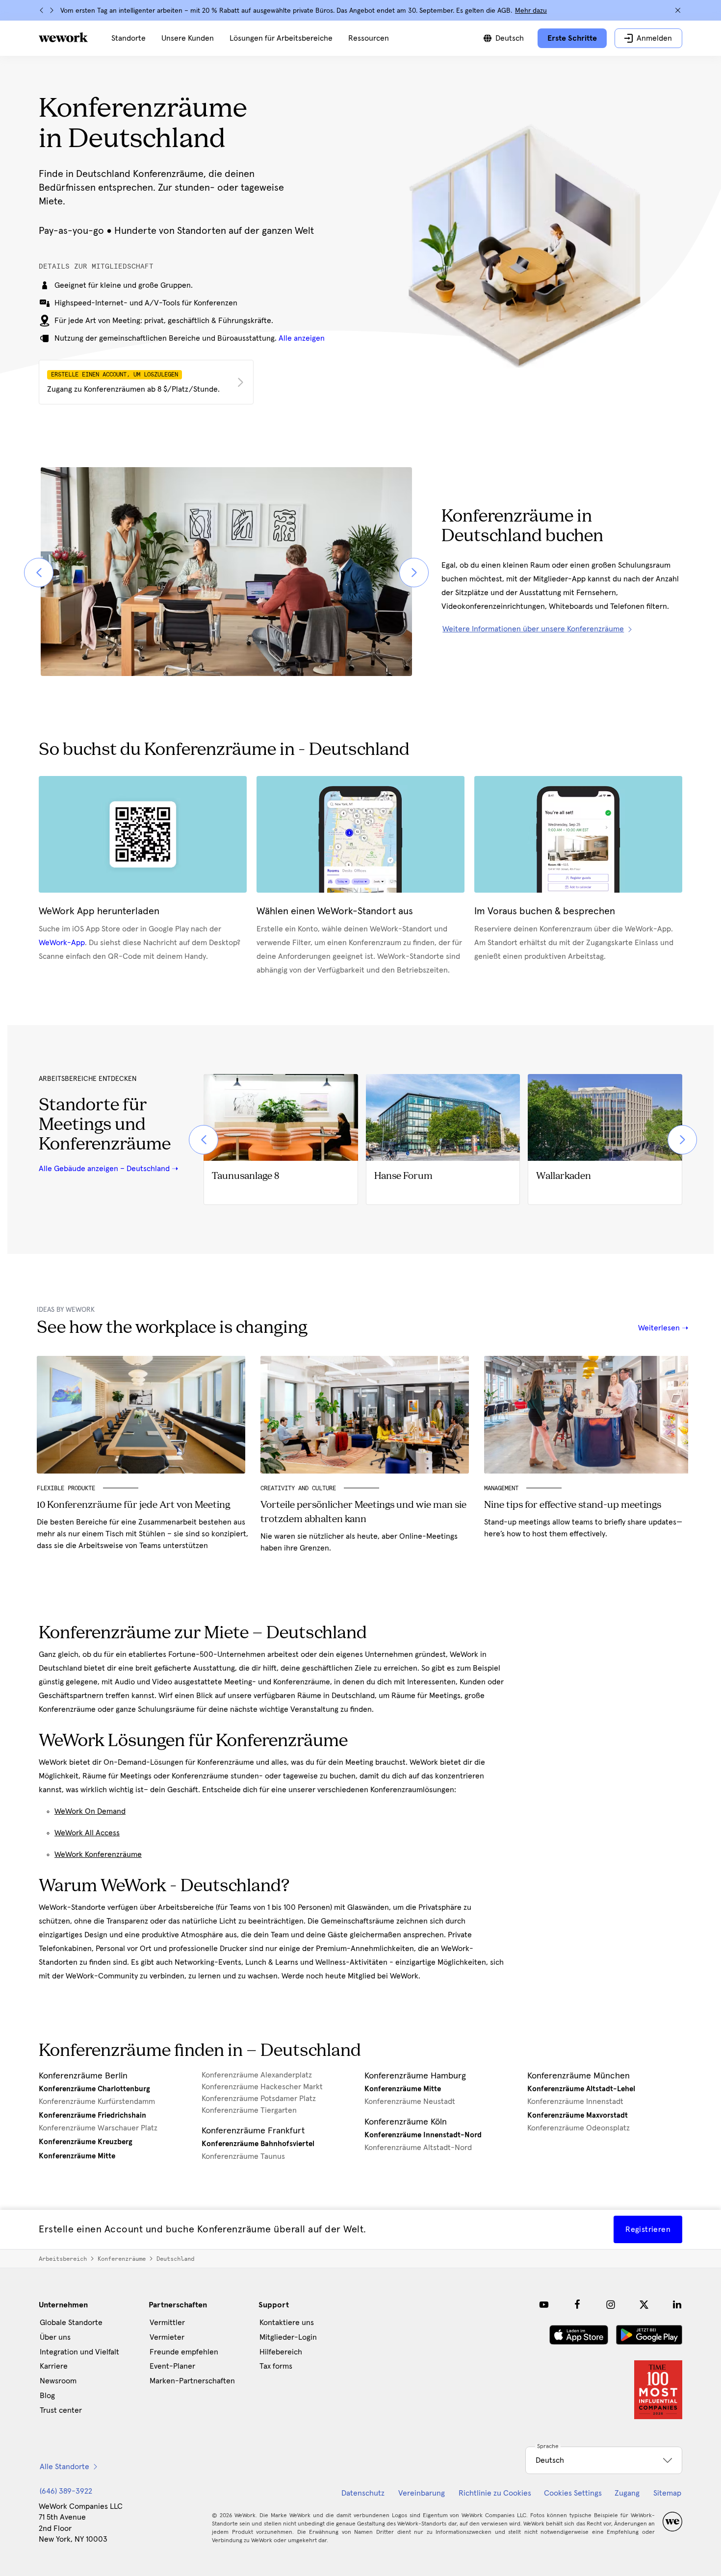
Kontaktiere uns (287, 2323)
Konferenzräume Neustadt (410, 2101)
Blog (47, 2396)
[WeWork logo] (63, 37)
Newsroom (58, 2381)
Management (501, 1488)
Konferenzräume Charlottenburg (94, 2089)
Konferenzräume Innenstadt (575, 2101)
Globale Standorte (71, 2323)
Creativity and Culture (298, 1488)
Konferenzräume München (579, 2076)
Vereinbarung (422, 2493)
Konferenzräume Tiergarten (249, 2110)
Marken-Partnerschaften (192, 2381)
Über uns (55, 2337)
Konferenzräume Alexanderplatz (257, 2075)
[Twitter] (644, 2304)
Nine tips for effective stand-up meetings (573, 1505)
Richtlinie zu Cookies (495, 2493)
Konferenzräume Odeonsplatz (579, 2128)
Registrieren (648, 2229)
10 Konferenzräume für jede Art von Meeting (133, 1505)
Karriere (54, 2366)
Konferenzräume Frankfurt (253, 2131)
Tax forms (276, 2366)
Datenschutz (363, 2493)
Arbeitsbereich (63, 2259)
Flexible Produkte (66, 1488)
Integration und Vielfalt (79, 2352)
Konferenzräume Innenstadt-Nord (423, 2135)
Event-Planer (172, 2366)
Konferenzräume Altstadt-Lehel (581, 2089)
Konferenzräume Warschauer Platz (98, 2128)
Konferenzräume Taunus (243, 2156)
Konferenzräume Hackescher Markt (262, 2087)
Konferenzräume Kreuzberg (86, 2142)
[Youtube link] (544, 2304)
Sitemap (667, 2493)
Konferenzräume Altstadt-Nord (418, 2148)
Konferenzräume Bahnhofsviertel (258, 2144)
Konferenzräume (122, 2259)
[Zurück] (42, 10)
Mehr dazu (531, 11)
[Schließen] (678, 10)
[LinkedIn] (677, 2304)
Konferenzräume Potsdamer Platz (259, 2099)
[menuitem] (129, 38)
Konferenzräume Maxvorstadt (578, 2115)
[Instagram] (611, 2304)
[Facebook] (577, 2304)
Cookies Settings (573, 2493)
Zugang (627, 2493)
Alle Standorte (64, 2467)
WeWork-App (62, 943)
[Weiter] (51, 10)
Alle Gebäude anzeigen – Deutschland (104, 1169)
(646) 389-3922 (66, 2491)
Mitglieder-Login (288, 2337)
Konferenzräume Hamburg (415, 2076)
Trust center (61, 2410)
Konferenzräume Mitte (77, 2156)
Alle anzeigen (302, 338)
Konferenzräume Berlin (83, 2076)
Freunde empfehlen (184, 2352)
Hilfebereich (281, 2352)
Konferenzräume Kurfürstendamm (97, 2101)
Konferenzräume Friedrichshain (92, 2115)
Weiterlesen (660, 1328)
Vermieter (167, 2337)
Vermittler (167, 2323)
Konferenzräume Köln (406, 2122)
